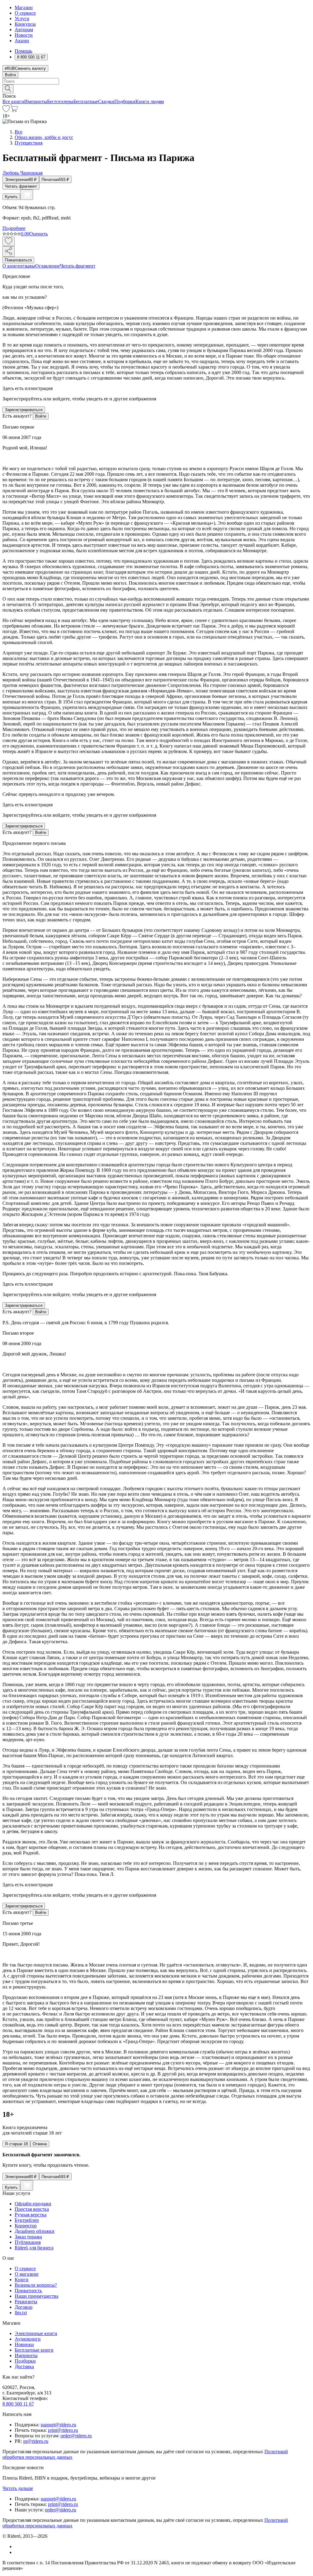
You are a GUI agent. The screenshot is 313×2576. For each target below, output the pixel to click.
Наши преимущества (37, 2296)
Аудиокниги (28, 2339)
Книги (22, 2280)
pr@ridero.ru (36, 2441)
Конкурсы (25, 24)
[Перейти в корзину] (14, 110)
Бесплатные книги (34, 2350)
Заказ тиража (28, 2237)
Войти (10, 75)
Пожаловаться (18, 260)
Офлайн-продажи (33, 2204)
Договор (24, 2307)
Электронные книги (36, 2333)
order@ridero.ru (76, 2436)
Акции (22, 41)
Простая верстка (32, 2209)
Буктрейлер (27, 2220)
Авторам (24, 30)
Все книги (13, 101)
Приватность (28, 2291)
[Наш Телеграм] (17, 2552)
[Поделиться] (9, 251)
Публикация (28, 2242)
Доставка (24, 2366)
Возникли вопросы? (36, 2285)
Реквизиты (26, 2302)
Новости (24, 35)
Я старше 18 (16, 2144)
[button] (156, 88)
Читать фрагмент (21, 186)
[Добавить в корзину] (27, 195)
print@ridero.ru (63, 2430)
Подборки (125, 101)
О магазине (27, 2274)
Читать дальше (18, 2488)
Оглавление (48, 266)
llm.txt (21, 2313)
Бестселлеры (60, 101)
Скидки (106, 101)
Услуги (22, 19)
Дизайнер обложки (35, 2231)
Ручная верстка (31, 2215)
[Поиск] (8, 89)
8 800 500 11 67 (18, 2404)
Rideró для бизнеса (34, 2248)
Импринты (36, 101)
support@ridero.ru (58, 2425)
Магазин (24, 7)
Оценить (39, 234)
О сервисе (25, 13)
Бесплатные (86, 101)
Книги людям (150, 101)
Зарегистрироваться (24, 410)
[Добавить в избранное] (9, 241)
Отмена (40, 2144)
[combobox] (156, 81)
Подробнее (14, 228)
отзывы (27, 266)
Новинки (24, 2344)
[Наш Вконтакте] (18, 2546)
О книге (11, 266)
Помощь (23, 51)
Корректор (26, 2226)
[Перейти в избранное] (6, 110)
